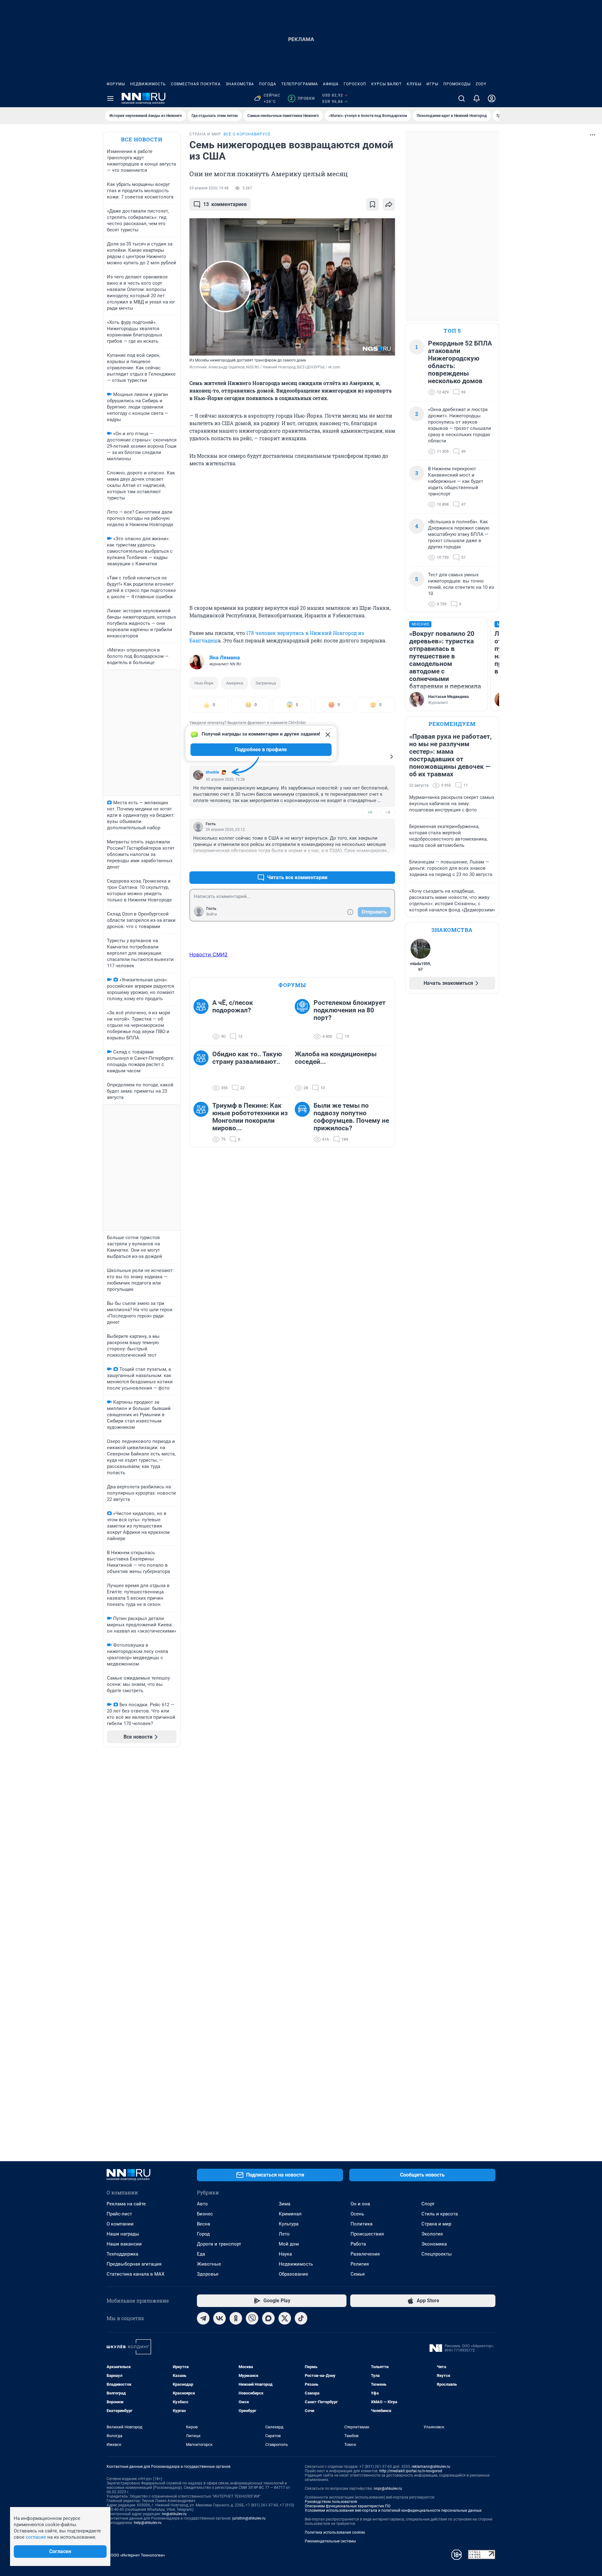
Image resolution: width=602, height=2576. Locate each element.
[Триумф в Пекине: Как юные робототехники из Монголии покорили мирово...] (203, 1122)
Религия (360, 2264)
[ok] (236, 2318)
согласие (36, 2537)
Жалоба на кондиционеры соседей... (336, 1058)
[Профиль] (492, 98)
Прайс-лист (119, 2214)
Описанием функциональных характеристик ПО (348, 2506)
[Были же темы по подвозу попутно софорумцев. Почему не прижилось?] (304, 1122)
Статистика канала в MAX (135, 2274)
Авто (202, 2204)
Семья (358, 2274)
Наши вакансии (124, 2244)
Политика (362, 2224)
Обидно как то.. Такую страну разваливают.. (247, 1058)
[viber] (252, 2318)
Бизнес (205, 2214)
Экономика (434, 2244)
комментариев (225, 204)
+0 (370, 812)
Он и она (360, 2204)
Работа (358, 2244)
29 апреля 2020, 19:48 (209, 188)
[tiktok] (301, 2318)
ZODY (481, 84)
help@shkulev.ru (148, 2523)
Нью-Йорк (204, 683)
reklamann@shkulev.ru (431, 2467)
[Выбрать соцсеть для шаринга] (389, 204)
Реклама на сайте (126, 2204)
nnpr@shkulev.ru (388, 2489)
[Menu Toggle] (110, 98)
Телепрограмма (300, 84)
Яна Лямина (225, 657)
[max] (268, 2318)
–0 (388, 812)
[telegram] (203, 2318)
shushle (212, 772)
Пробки (302, 98)
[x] (285, 2318)
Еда (201, 2254)
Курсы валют (386, 84)
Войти (212, 914)
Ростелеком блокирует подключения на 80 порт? (350, 1010)
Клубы (414, 84)
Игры (432, 84)
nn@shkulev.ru (174, 2514)
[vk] (219, 2318)
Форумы (116, 84)
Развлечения (365, 2254)
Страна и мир (436, 2224)
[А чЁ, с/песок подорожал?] (203, 1020)
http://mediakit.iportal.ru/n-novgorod (411, 2471)
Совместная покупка (196, 84)
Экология (432, 2234)
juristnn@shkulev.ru (249, 2518)
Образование (293, 2274)
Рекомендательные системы (330, 2541)
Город (203, 2234)
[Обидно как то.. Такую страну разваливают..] (203, 1071)
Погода (268, 84)
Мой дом (289, 2244)
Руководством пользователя (331, 2502)
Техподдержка (122, 2254)
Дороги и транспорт (219, 2244)
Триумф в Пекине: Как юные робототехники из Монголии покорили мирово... (250, 1117)
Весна (203, 2224)
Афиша (331, 84)
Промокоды (457, 84)
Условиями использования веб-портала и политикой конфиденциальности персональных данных (393, 2510)
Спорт (428, 2204)
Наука (285, 2254)
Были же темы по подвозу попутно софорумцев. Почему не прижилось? (351, 1117)
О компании (120, 2224)
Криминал (290, 2214)
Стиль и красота (440, 2214)
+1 (370, 862)
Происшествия (367, 2234)
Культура (289, 2224)
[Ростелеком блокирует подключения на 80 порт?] (304, 1020)
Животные (209, 2264)
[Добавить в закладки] (372, 204)
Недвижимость (148, 84)
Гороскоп (355, 84)
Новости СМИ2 (209, 954)
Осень (357, 2214)
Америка (235, 683)
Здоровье (208, 2274)
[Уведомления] (477, 98)
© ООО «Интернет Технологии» (136, 2555)
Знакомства (240, 84)
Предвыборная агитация (134, 2264)
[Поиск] (462, 98)
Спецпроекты (437, 2254)
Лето (284, 2234)
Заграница (266, 683)
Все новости (142, 139)
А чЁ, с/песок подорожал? (233, 1006)
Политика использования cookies (335, 2532)
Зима (285, 2204)
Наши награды (123, 2234)
